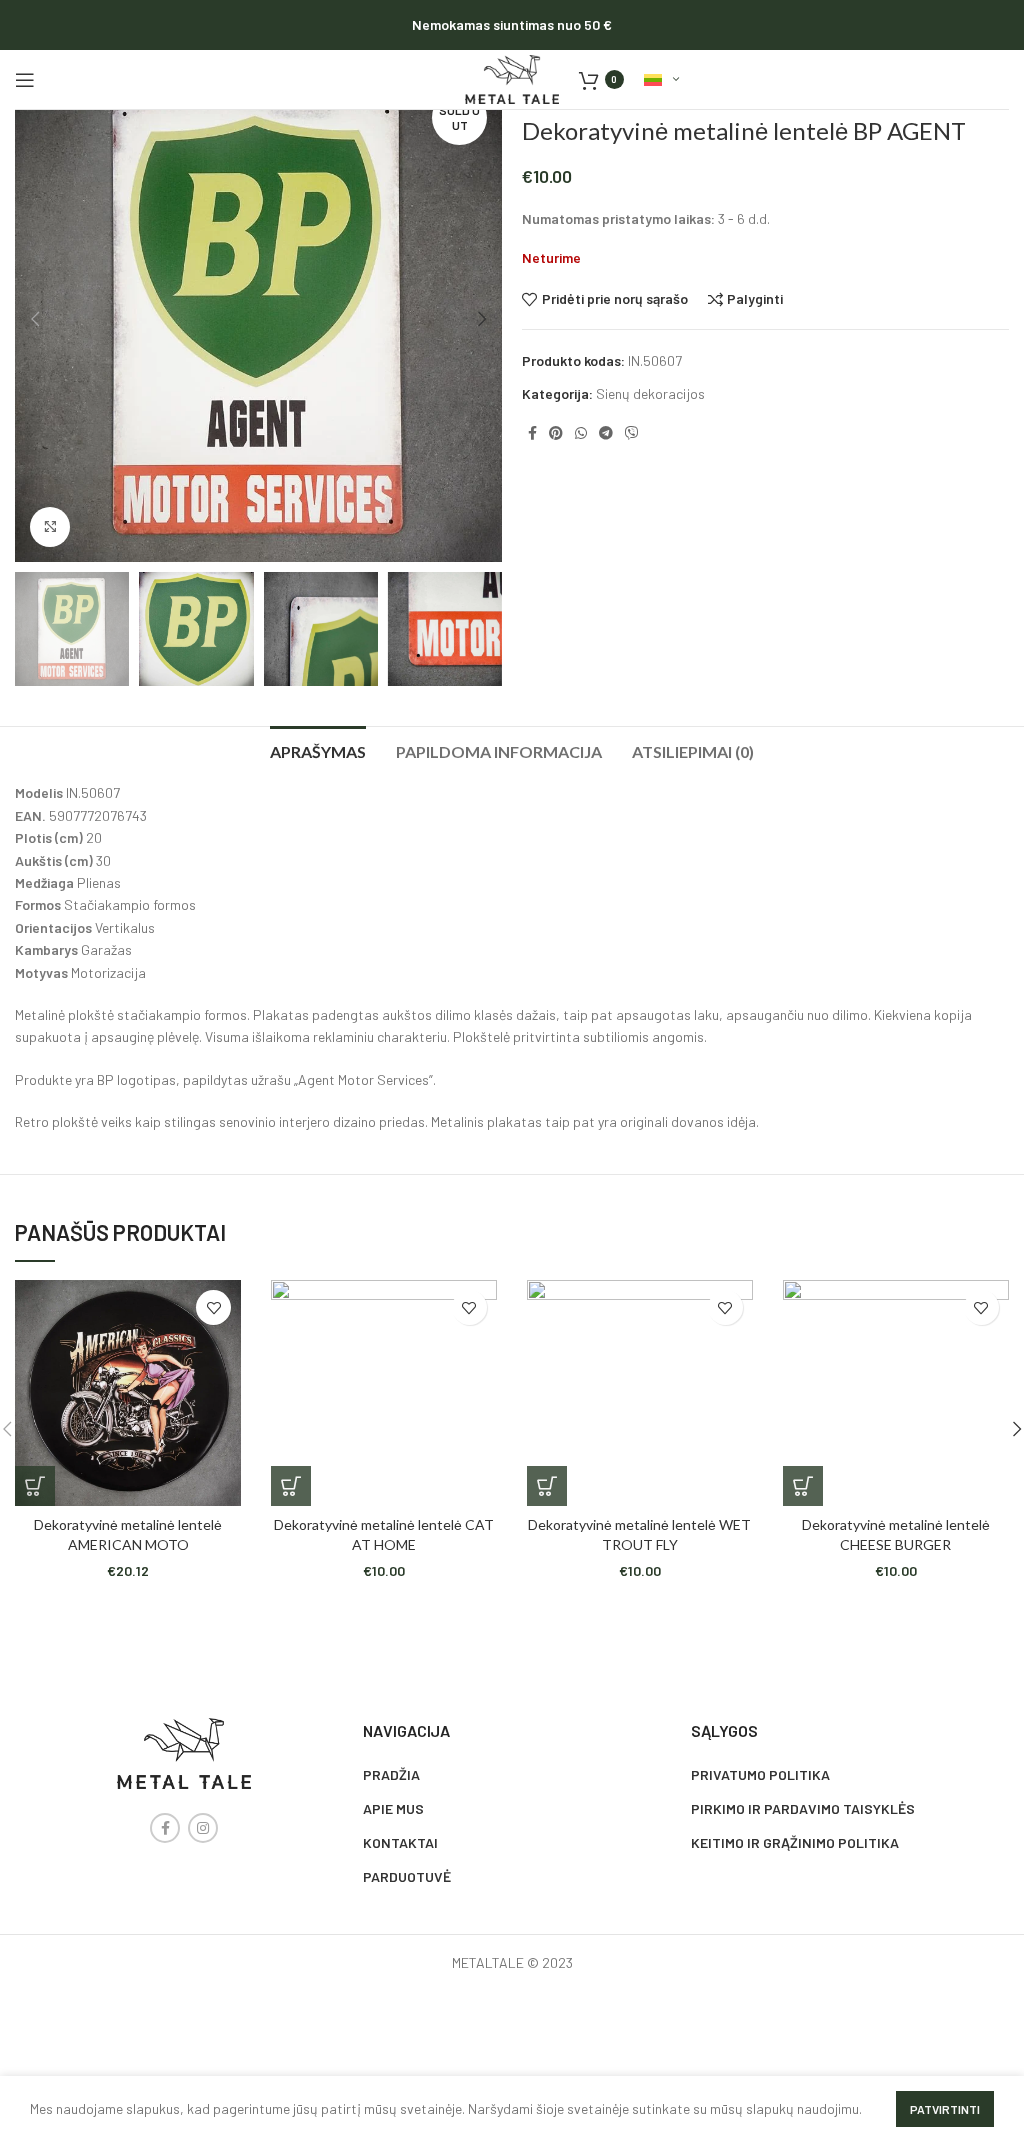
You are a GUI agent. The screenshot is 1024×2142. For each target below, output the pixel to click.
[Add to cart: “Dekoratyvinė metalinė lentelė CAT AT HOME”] (291, 1486)
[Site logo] (511, 77)
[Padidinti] (50, 527)
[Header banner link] (512, 25)
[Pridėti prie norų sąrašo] (213, 1307)
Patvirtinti (945, 2109)
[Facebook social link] (532, 433)
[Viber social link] (632, 433)
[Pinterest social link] (556, 433)
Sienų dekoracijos (650, 393)
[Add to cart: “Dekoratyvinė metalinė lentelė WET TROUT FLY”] (547, 1486)
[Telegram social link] (606, 433)
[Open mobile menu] (25, 80)
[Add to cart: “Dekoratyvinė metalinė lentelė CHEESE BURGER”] (803, 1486)
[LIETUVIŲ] (661, 80)
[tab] (318, 749)
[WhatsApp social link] (581, 433)
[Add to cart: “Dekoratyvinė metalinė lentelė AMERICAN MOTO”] (35, 1486)
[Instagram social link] (203, 1828)
